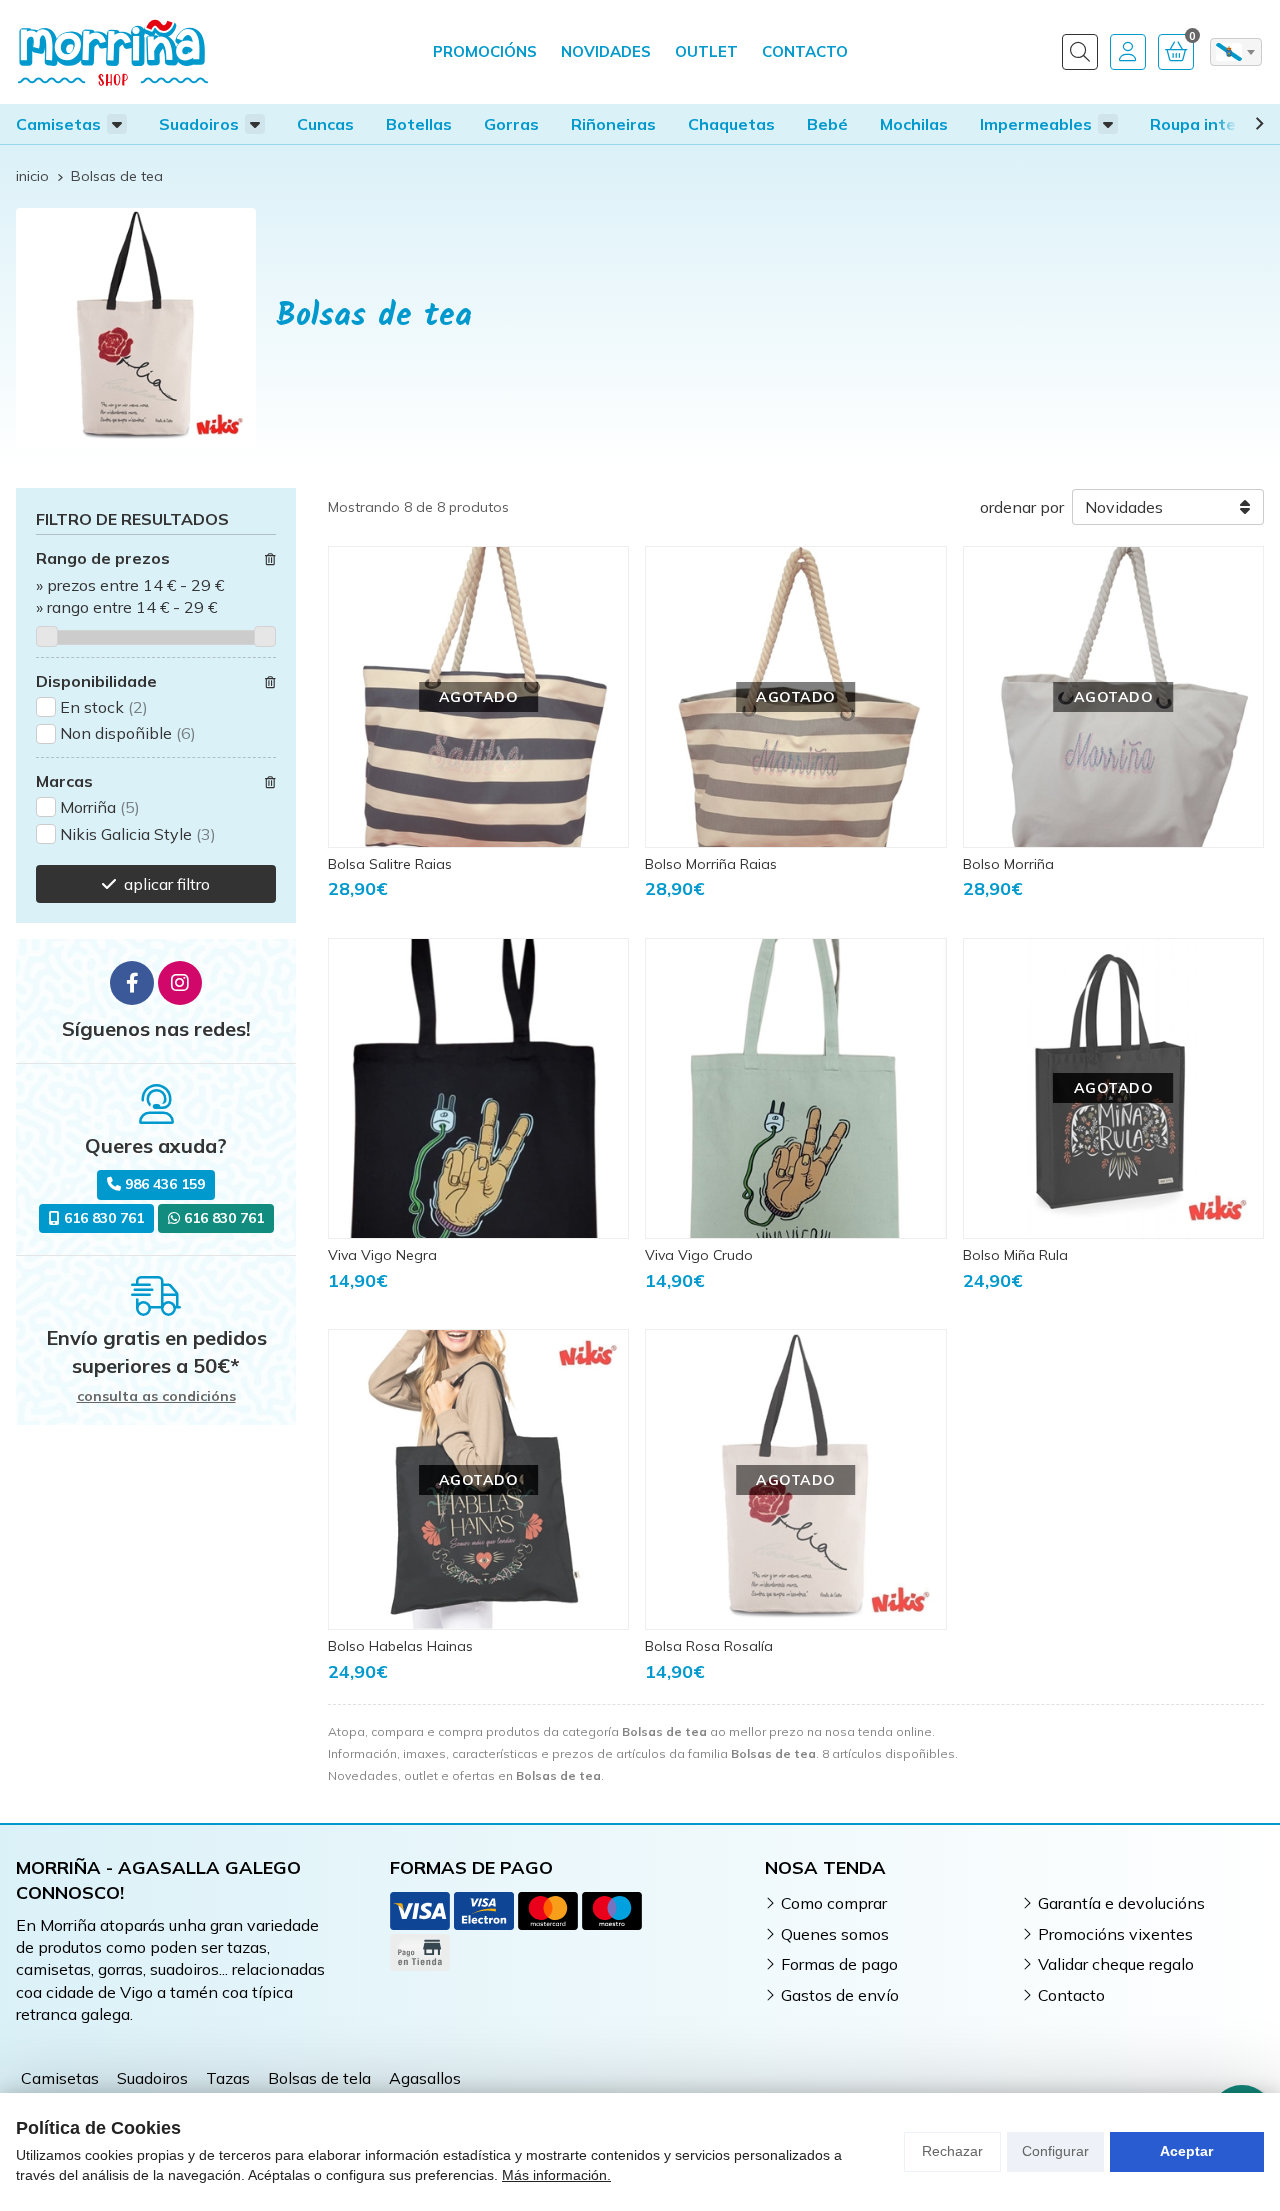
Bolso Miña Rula (1015, 1255)
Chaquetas (731, 124)
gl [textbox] (1229, 52)
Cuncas (325, 124)
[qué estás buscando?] (1080, 52)
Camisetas (58, 124)
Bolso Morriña (1008, 864)
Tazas (228, 2078)
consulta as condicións (156, 1396)
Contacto (1071, 1995)
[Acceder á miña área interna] (1128, 52)
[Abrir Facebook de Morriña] (132, 983)
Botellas (419, 124)
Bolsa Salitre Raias (390, 864)
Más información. (556, 2175)
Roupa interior (1207, 124)
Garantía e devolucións (1121, 1903)
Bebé (827, 124)
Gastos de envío (840, 1995)
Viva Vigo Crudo (699, 1255)
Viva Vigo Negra (382, 1255)
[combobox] (1236, 52)
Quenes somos (835, 1934)
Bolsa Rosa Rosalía (709, 1646)
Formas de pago (839, 1964)
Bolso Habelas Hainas (400, 1646)
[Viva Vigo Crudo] (795, 1088)
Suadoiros (199, 124)
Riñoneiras (613, 124)
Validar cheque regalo (1116, 1964)
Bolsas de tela (319, 2078)
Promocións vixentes (1115, 1934)
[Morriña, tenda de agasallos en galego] (113, 52)
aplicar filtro (167, 884)
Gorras (511, 124)
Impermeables (1036, 124)
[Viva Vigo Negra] (478, 1088)
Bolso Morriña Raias (711, 864)
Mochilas (914, 124)
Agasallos (425, 2078)
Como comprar (834, 1903)
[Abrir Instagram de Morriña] (180, 983)
